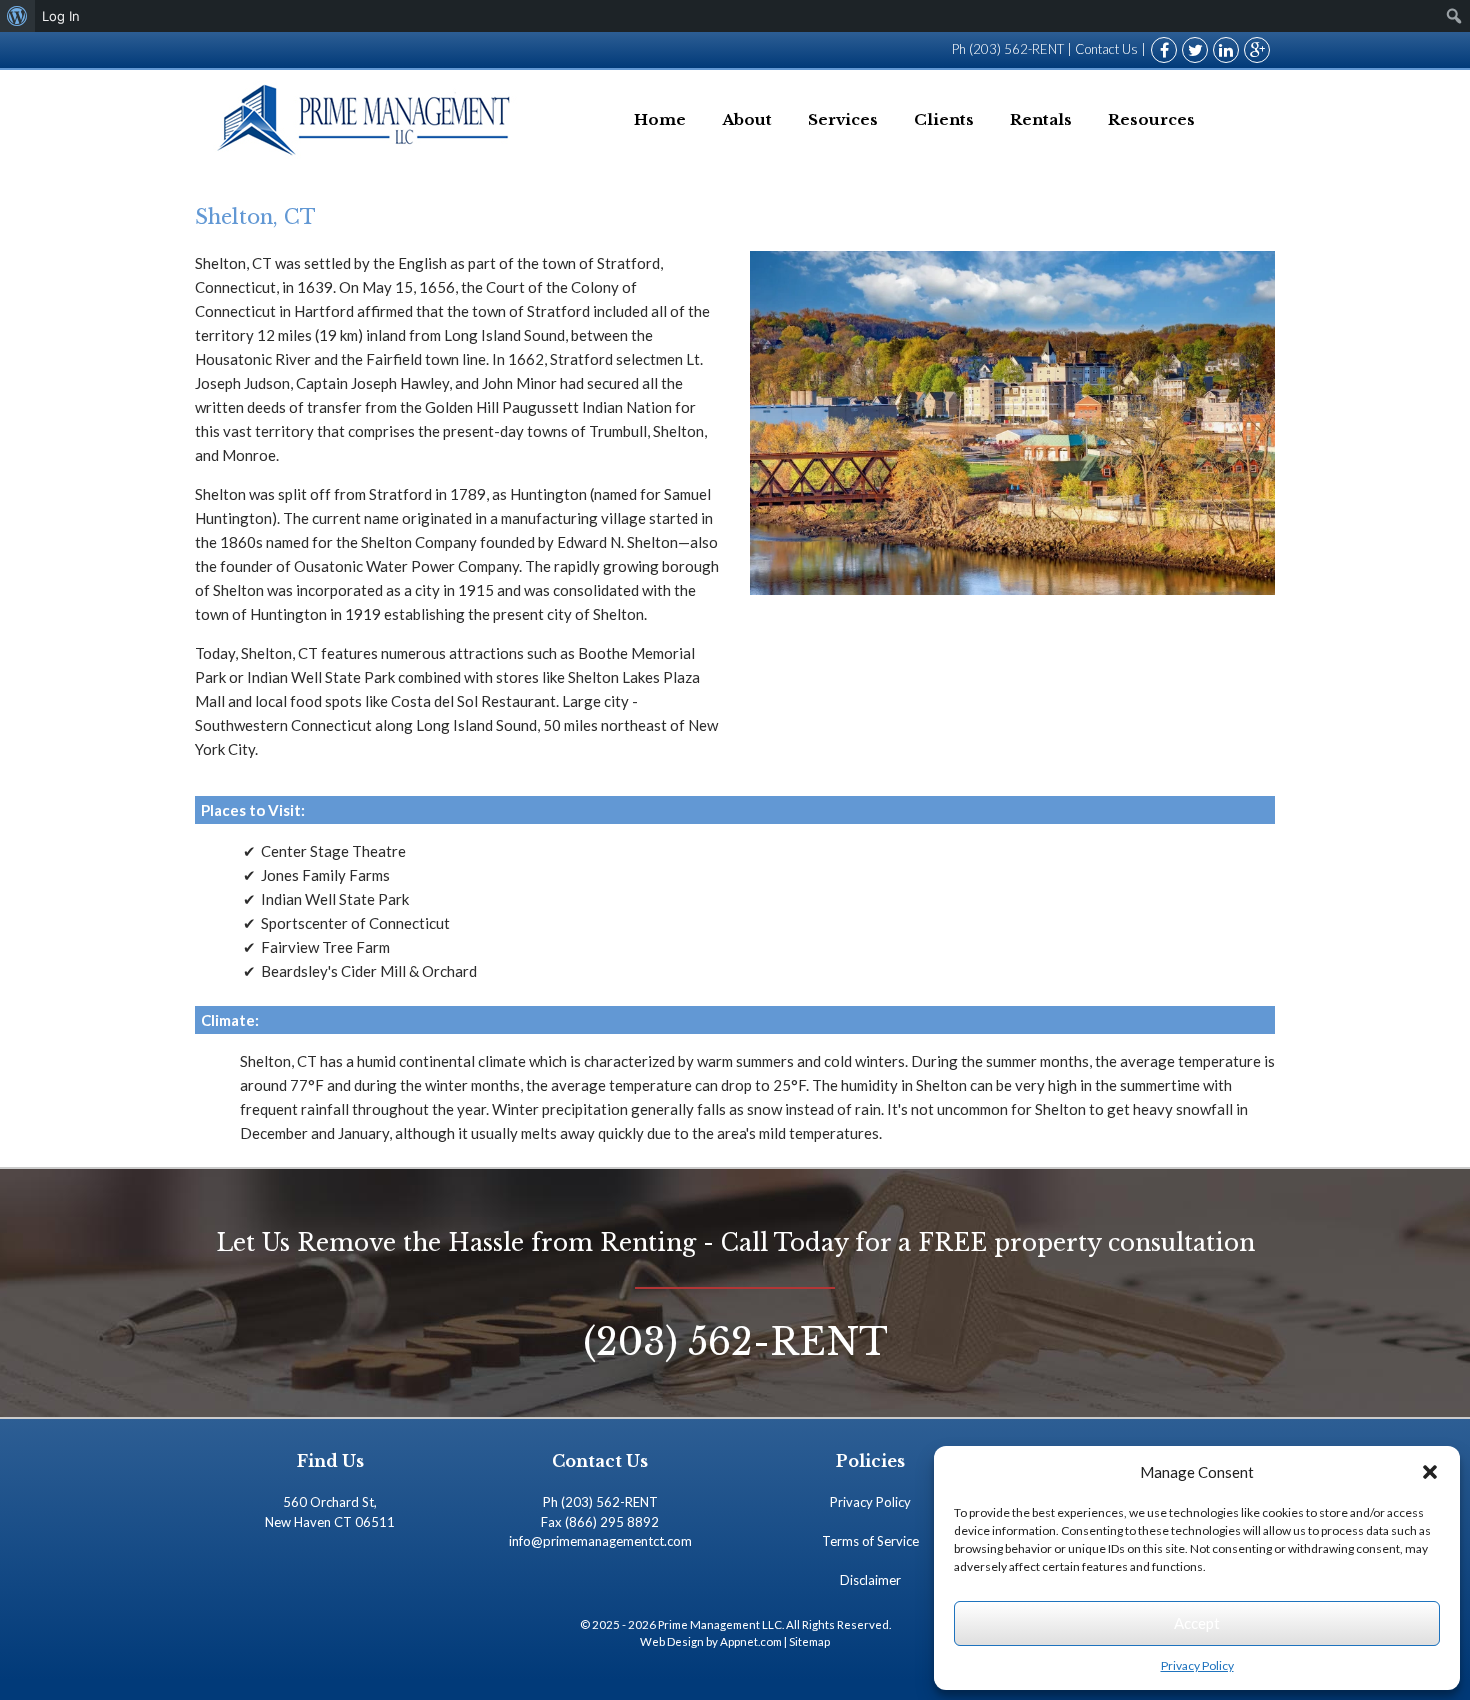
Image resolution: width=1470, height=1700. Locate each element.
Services (843, 119)
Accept (1197, 1623)
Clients (944, 119)
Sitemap (809, 1641)
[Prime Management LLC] (367, 119)
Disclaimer (870, 1580)
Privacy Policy (1197, 1665)
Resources (1151, 119)
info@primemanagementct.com (600, 1541)
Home (660, 119)
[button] (1430, 1472)
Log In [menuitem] (61, 16)
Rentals (1041, 119)
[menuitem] (17, 16)
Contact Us (1106, 49)
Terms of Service (870, 1541)
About (747, 119)
